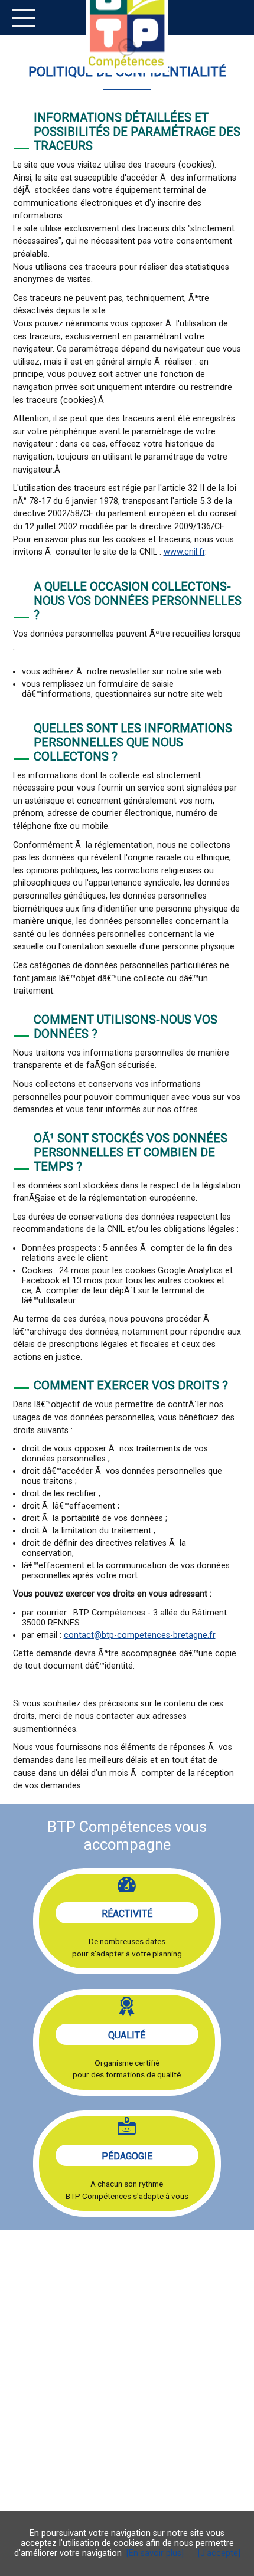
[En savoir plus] (155, 2553)
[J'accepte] (219, 2553)
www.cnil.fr (184, 552)
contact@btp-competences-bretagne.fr (140, 1635)
